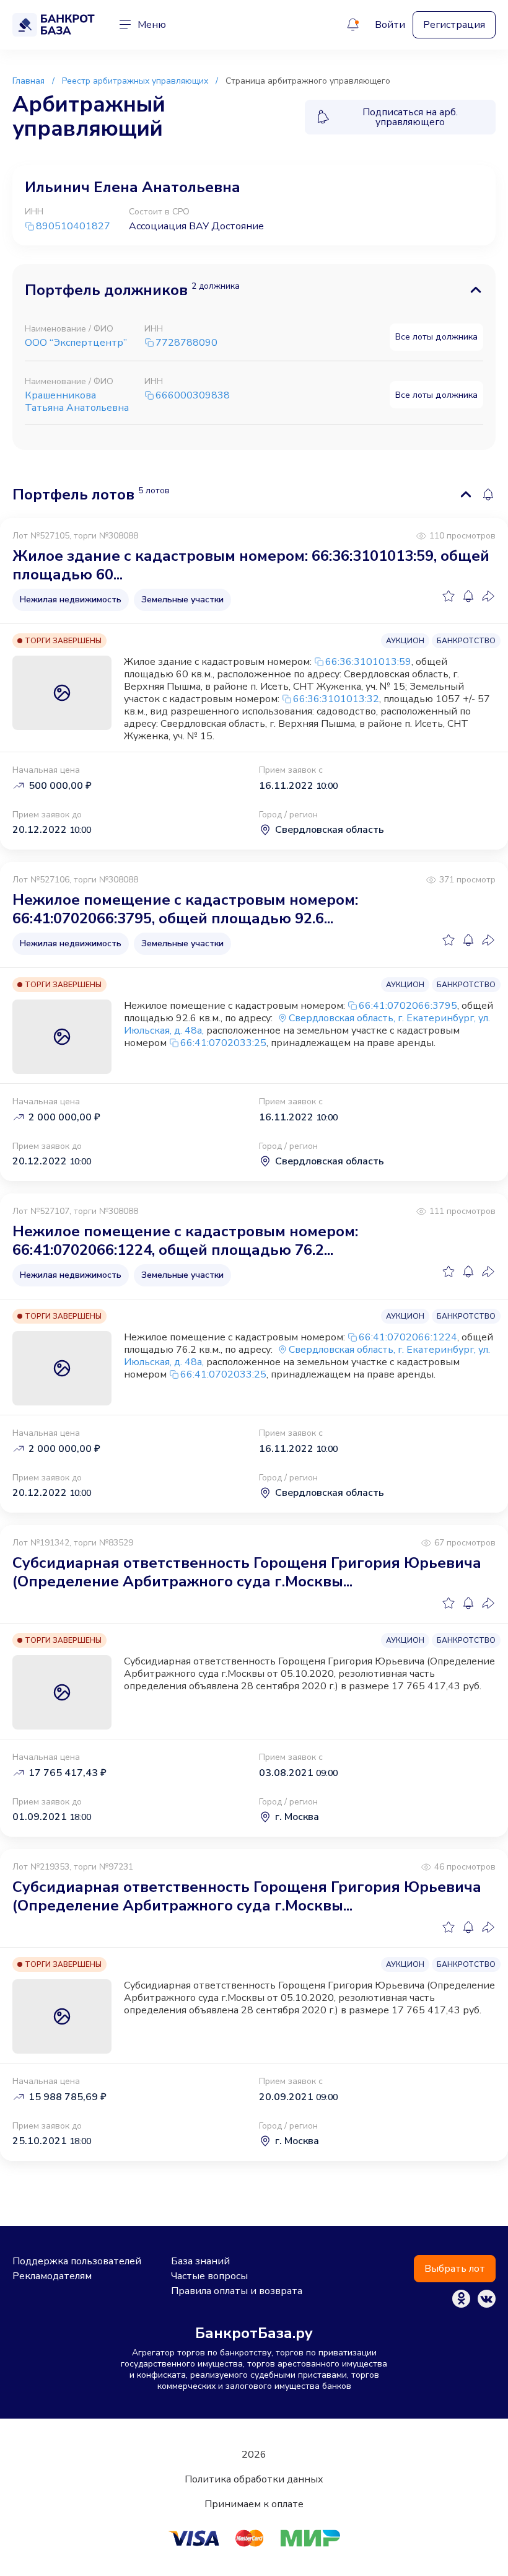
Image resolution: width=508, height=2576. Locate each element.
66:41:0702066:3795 (408, 1006)
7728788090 (186, 343)
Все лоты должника (436, 336)
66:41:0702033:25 (223, 1043)
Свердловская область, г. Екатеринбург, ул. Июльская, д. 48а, (307, 1024)
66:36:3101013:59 (368, 662)
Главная (28, 81)
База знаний (200, 2261)
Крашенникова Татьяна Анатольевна (77, 402)
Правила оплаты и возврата (237, 2291)
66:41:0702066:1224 (408, 1337)
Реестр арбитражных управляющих (135, 81)
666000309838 (193, 396)
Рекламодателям (52, 2276)
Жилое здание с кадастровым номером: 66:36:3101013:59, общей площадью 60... (251, 565)
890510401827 (73, 226)
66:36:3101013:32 (336, 699)
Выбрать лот (455, 2269)
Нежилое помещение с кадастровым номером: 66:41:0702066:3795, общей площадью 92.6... (185, 909)
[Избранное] (449, 596)
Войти (390, 25)
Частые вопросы (209, 2276)
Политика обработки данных (254, 2479)
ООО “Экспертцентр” (76, 343)
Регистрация (454, 25)
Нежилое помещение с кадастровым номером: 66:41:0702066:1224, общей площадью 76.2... (185, 1241)
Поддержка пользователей (77, 2261)
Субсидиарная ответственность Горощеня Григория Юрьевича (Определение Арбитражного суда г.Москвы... (247, 1572)
